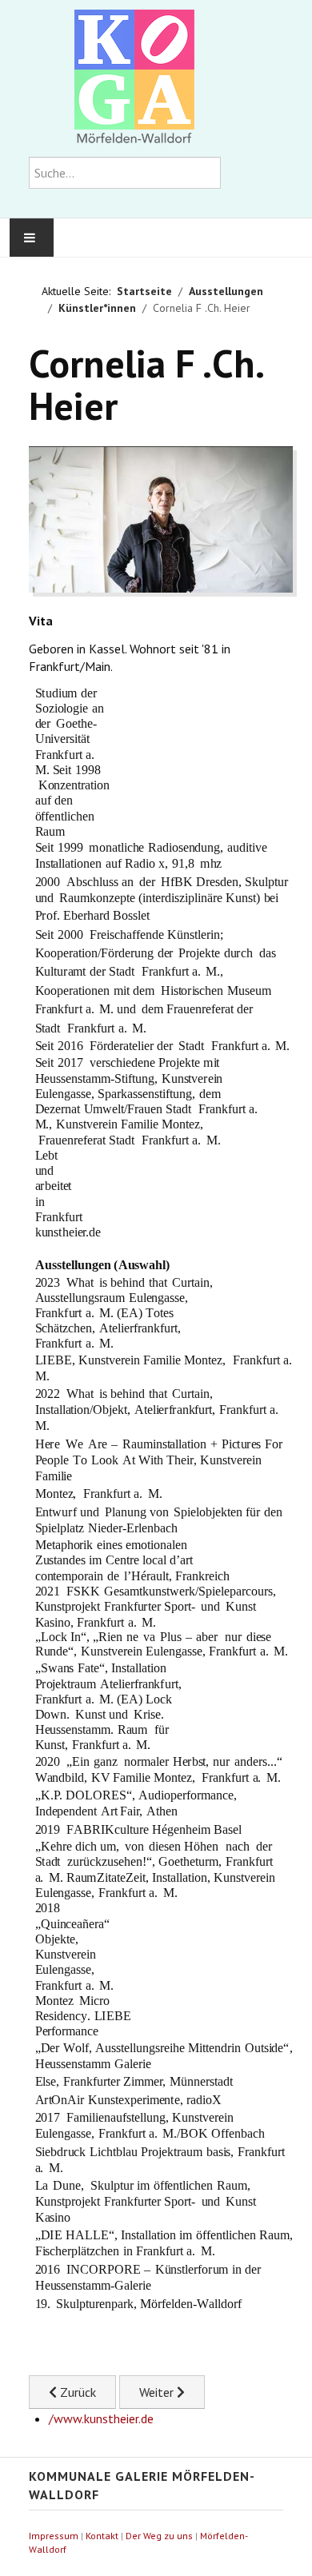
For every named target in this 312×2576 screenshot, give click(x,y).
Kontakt (102, 2536)
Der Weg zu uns (159, 2536)
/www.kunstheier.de (101, 2418)
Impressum (54, 2536)
